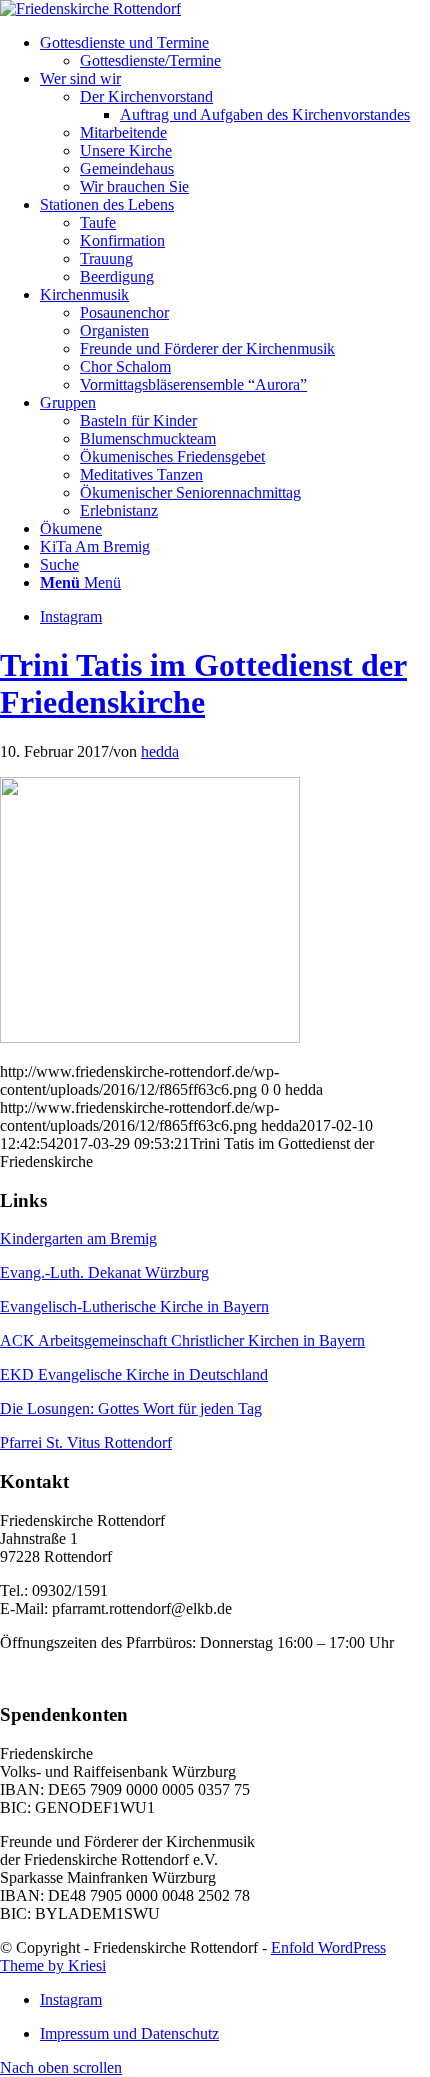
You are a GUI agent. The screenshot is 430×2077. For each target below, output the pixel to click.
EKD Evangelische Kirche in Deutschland (134, 1374)
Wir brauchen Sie (134, 186)
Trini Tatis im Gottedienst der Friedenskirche (203, 683)
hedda (160, 751)
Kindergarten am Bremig (78, 1238)
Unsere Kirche (126, 150)
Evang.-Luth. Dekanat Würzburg (104, 1272)
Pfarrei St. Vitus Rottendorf (86, 1442)
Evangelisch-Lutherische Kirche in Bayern (134, 1306)
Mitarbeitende (123, 132)
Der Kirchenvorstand (146, 96)
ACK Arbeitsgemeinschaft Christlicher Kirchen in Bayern (182, 1340)
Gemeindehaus (127, 168)
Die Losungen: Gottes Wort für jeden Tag (131, 1408)
